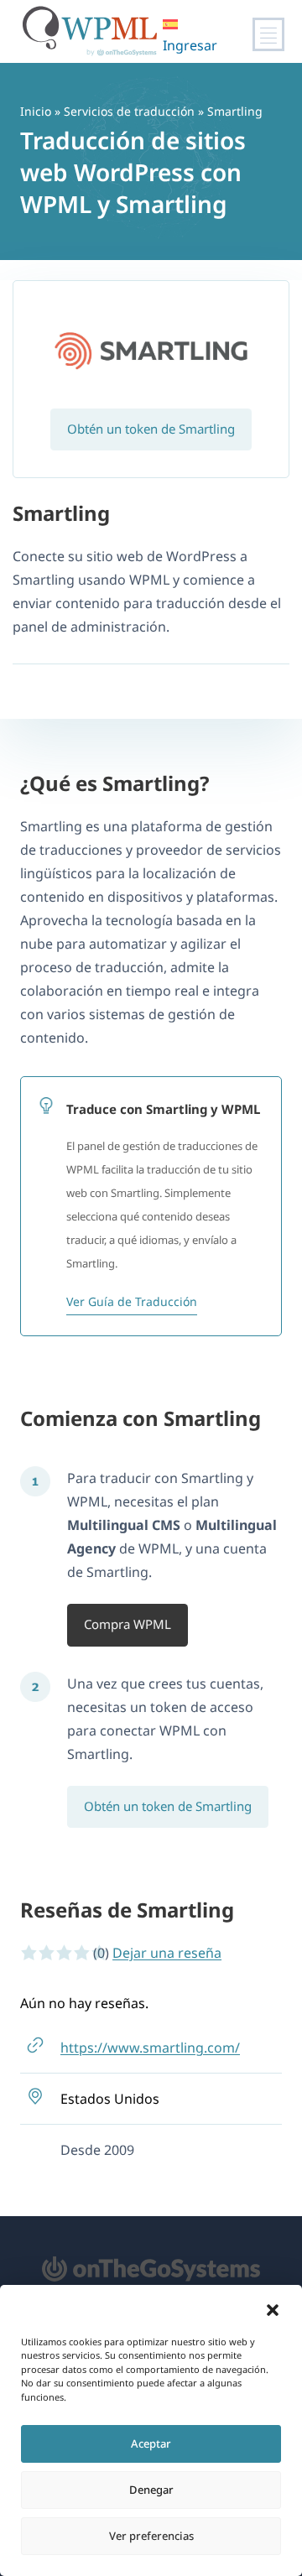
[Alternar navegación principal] (268, 34)
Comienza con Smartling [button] (141, 1418)
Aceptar (151, 2443)
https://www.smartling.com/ (150, 2048)
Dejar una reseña (167, 1953)
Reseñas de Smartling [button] (127, 1910)
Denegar (151, 2490)
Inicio (36, 111)
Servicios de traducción (129, 111)
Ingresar (190, 45)
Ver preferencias (151, 2536)
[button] (273, 2310)
